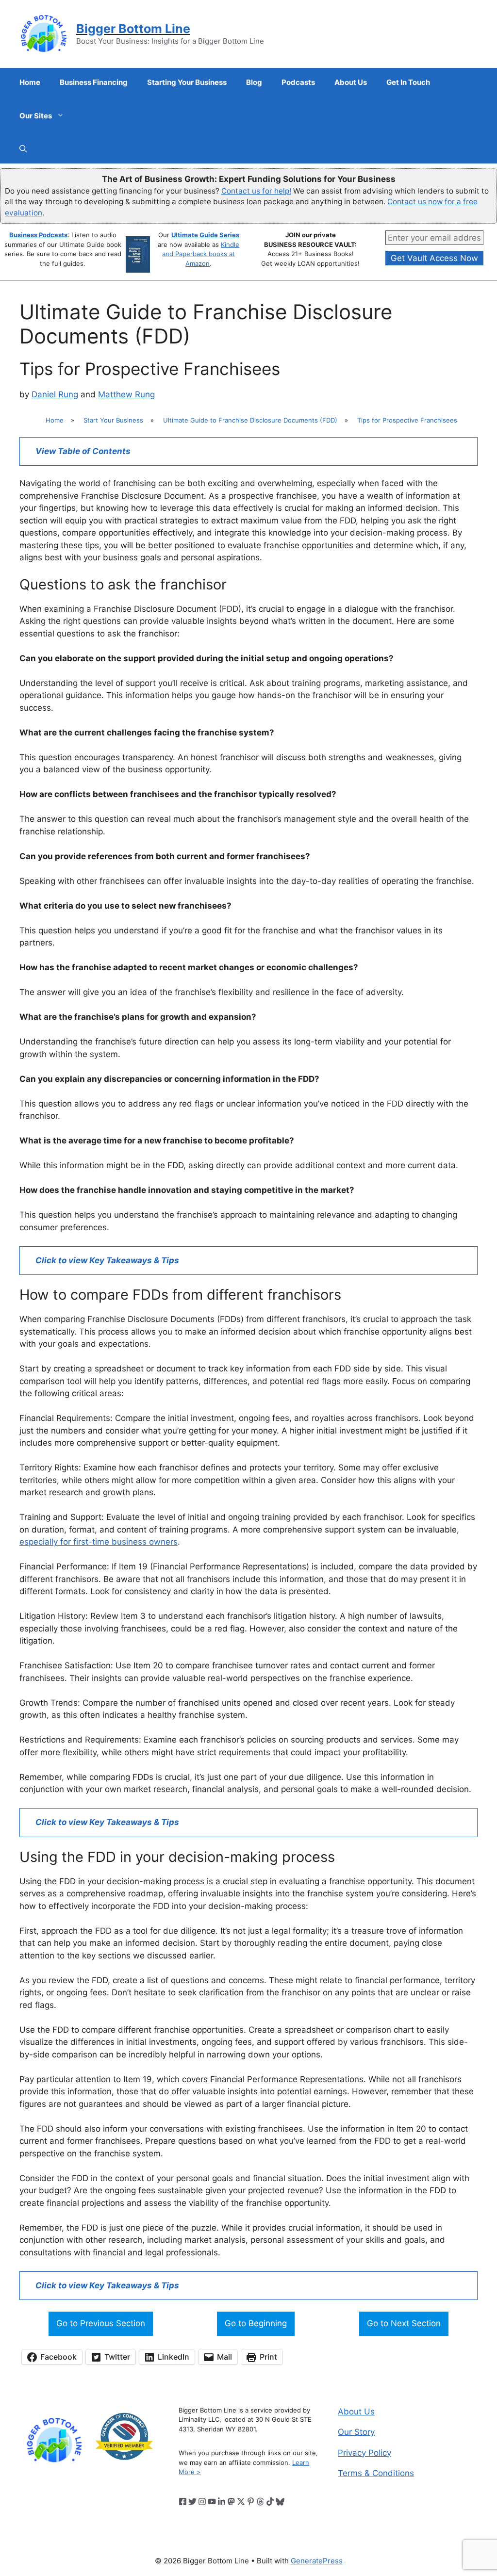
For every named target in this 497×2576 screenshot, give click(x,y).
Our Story (356, 2432)
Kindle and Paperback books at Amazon (201, 254)
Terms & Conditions (376, 2473)
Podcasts (298, 82)
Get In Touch (408, 82)
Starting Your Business (187, 82)
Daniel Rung (55, 394)
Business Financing (94, 82)
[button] (23, 149)
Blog (254, 82)
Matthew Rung (126, 394)
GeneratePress (317, 2561)
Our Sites (36, 116)
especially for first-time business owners (99, 1542)
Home (30, 82)
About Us (351, 82)
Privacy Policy (364, 2453)
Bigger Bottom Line (133, 29)
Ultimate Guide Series (205, 235)
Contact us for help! (256, 191)
